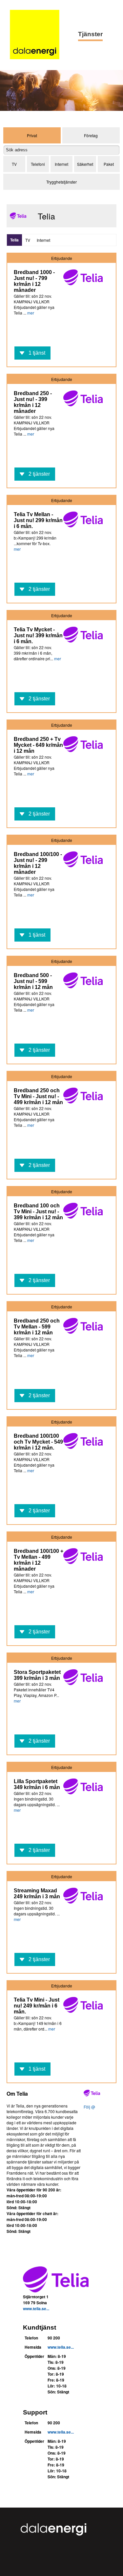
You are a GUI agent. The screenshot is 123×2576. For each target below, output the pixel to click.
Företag (91, 135)
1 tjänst (37, 353)
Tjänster (90, 34)
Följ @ (89, 2107)
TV (14, 164)
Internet (61, 164)
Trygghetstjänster (61, 182)
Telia (14, 240)
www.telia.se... (36, 2309)
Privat (32, 135)
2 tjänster (39, 474)
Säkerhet (85, 164)
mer (31, 313)
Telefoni (38, 164)
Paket (109, 164)
